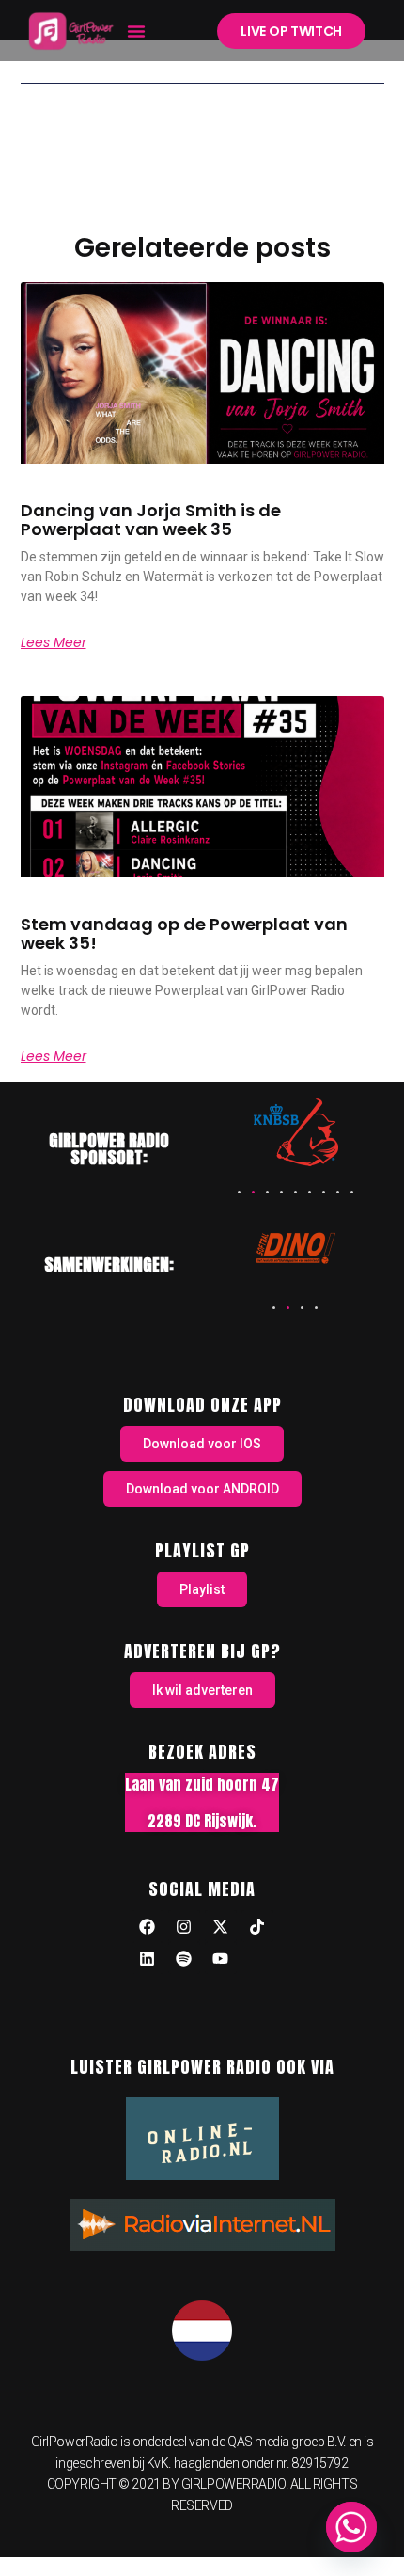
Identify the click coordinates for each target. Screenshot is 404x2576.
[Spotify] (184, 1958)
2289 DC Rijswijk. (202, 1821)
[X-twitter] (221, 1926)
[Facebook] (148, 1926)
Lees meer (54, 642)
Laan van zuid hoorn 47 (202, 1784)
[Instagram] (184, 1926)
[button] (136, 31)
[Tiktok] (257, 1926)
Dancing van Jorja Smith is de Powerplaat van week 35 (151, 520)
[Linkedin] (148, 1958)
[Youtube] (221, 1958)
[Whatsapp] (351, 2527)
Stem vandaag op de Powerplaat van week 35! (184, 933)
